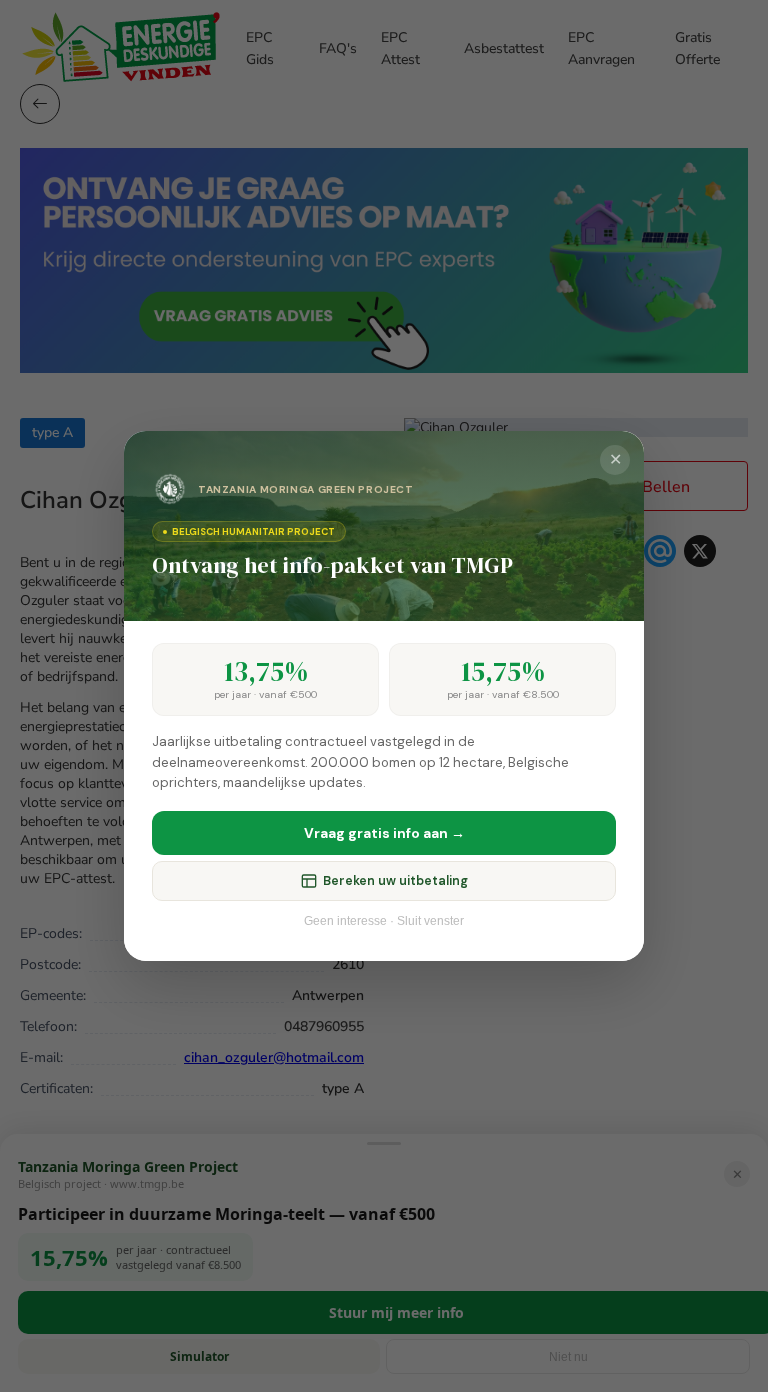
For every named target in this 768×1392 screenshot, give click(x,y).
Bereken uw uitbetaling (395, 881)
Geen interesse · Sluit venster (384, 921)
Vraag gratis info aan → (384, 833)
